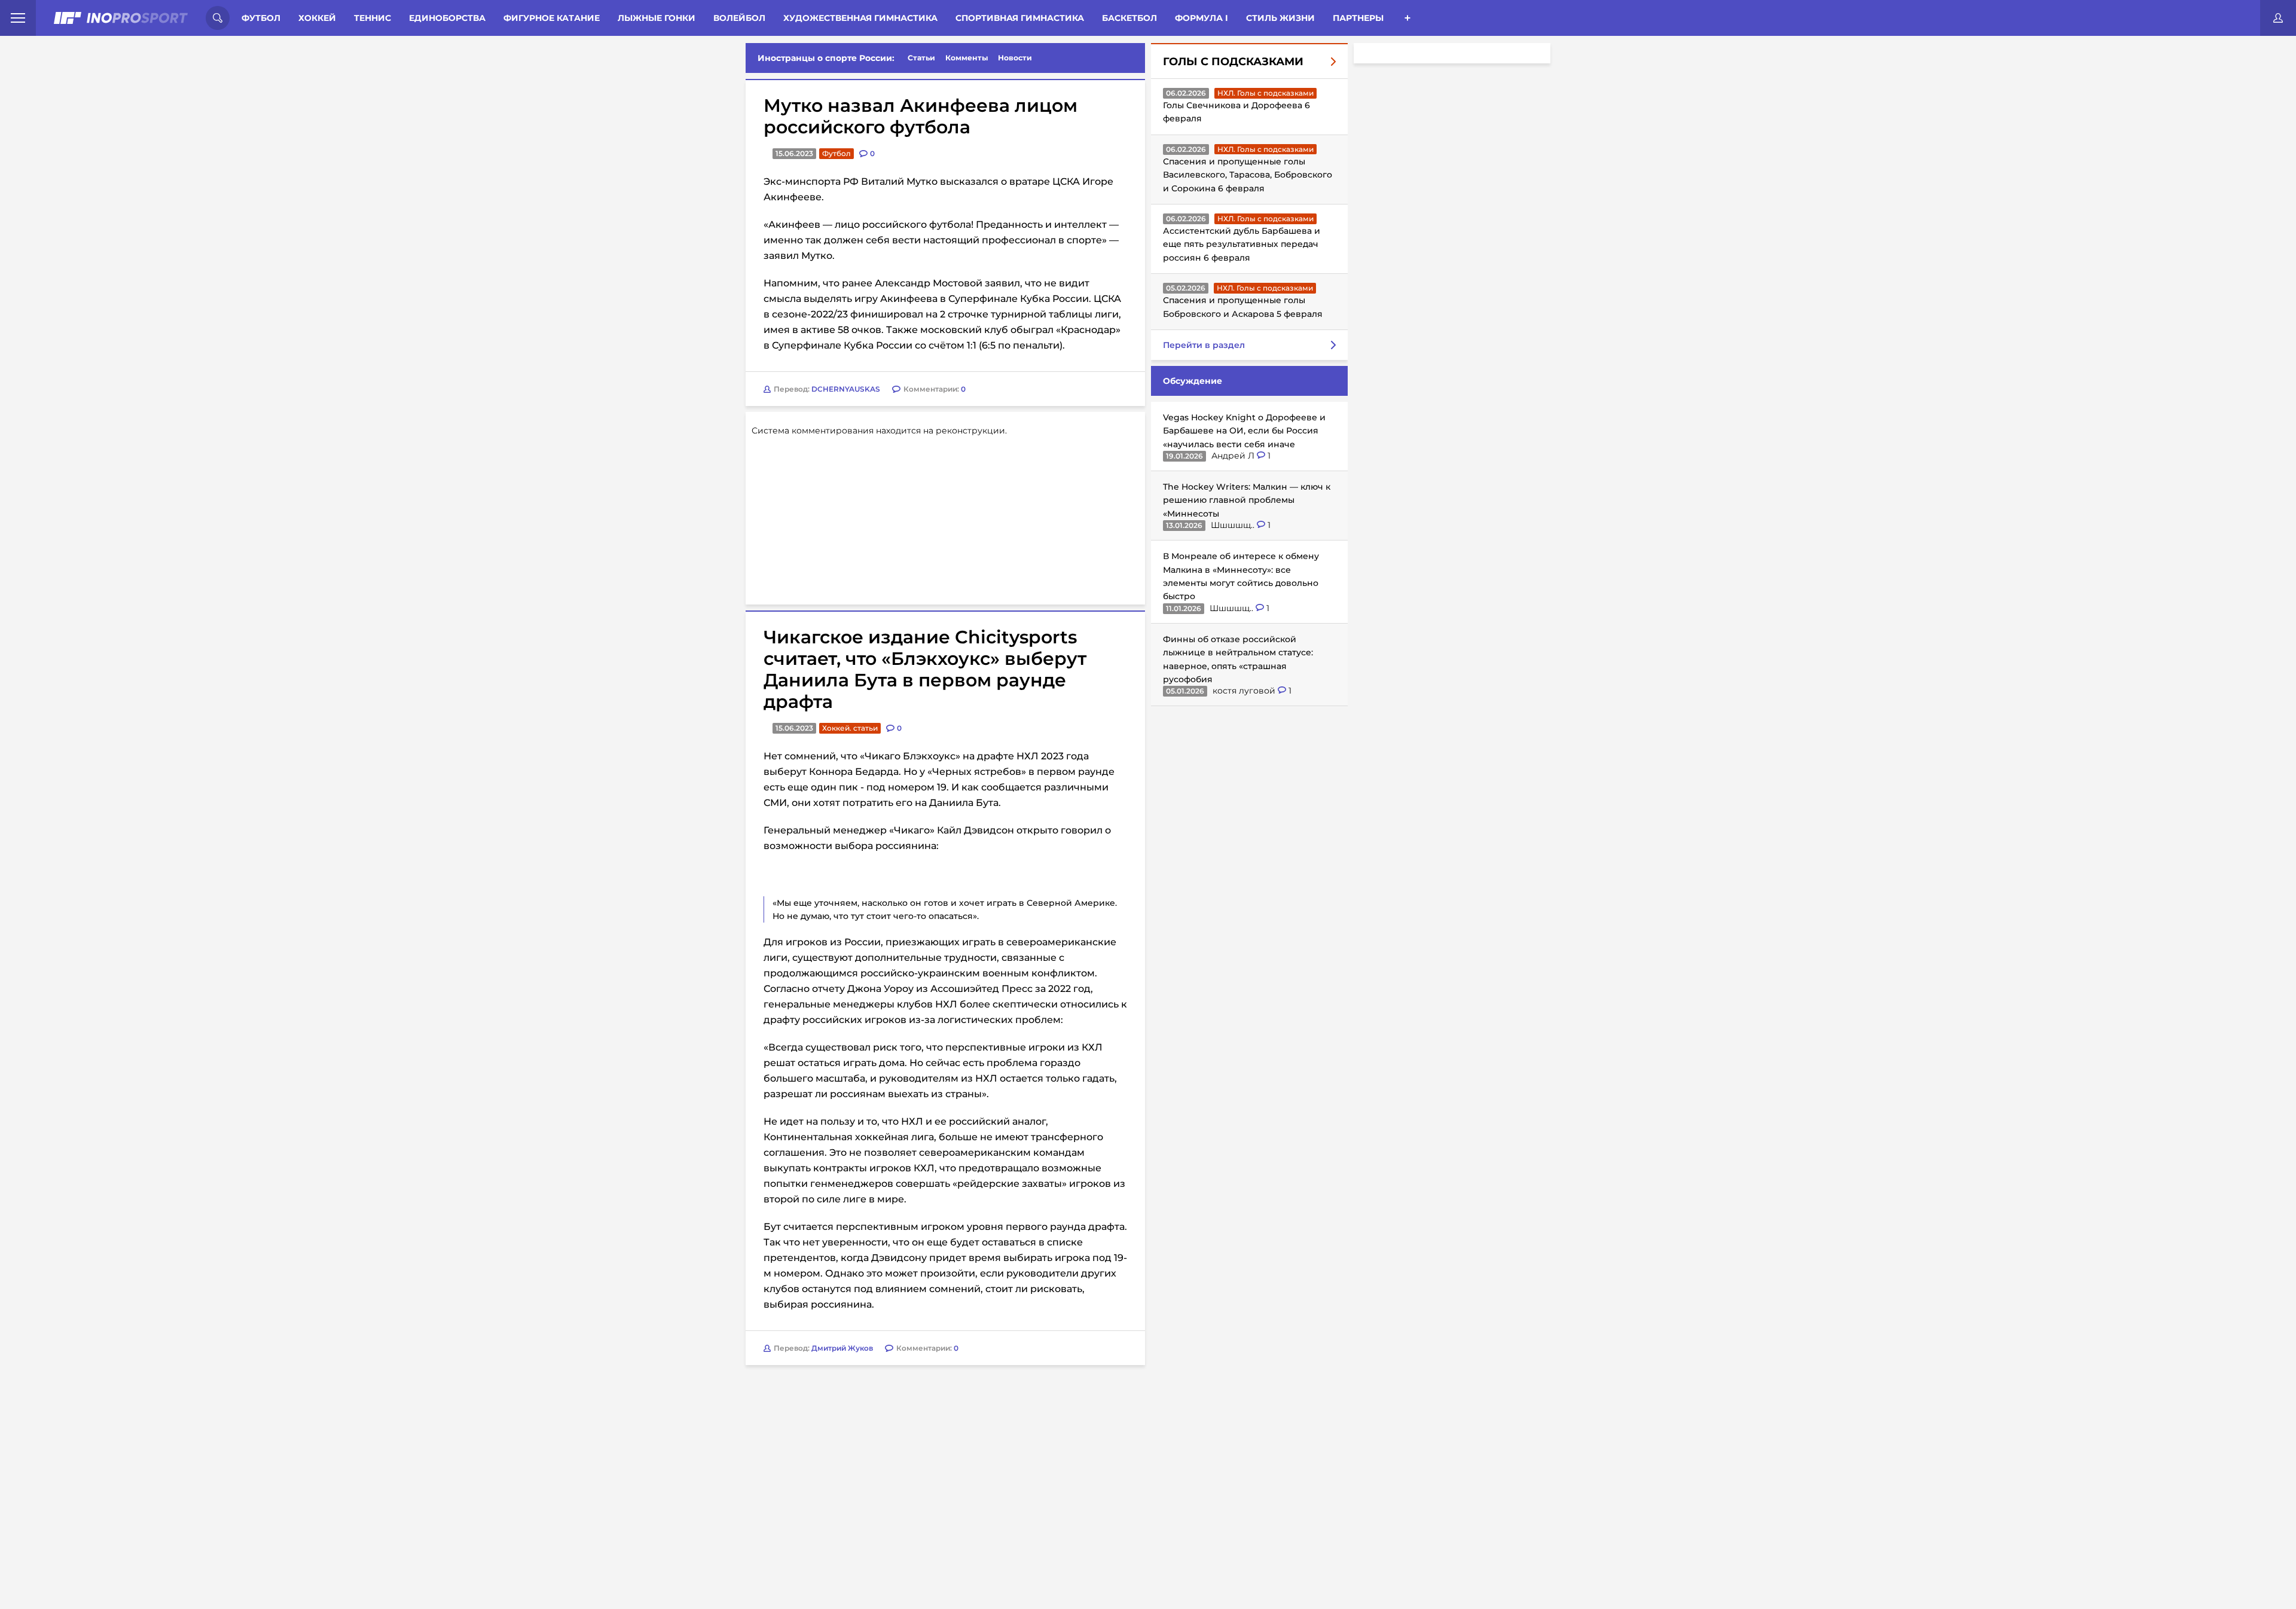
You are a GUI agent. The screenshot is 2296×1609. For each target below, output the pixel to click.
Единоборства (447, 18)
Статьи (921, 58)
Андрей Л (1234, 456)
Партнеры (1358, 18)
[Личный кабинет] (2278, 18)
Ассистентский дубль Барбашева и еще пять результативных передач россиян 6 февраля (1242, 244)
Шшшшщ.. (1234, 525)
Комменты (967, 58)
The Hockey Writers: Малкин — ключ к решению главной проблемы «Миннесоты (1247, 500)
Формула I (1202, 18)
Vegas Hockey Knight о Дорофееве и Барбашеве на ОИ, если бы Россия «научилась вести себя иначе (1244, 431)
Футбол (261, 18)
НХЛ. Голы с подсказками (1265, 93)
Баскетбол (1129, 18)
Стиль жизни (1280, 18)
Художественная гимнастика (860, 18)
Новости (1015, 58)
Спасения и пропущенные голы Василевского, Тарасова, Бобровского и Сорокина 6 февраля (1248, 175)
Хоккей (317, 18)
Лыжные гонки (657, 18)
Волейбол (739, 18)
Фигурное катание (552, 18)
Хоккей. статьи (850, 728)
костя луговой (1245, 691)
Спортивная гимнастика (1020, 18)
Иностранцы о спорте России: (826, 58)
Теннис (373, 18)
